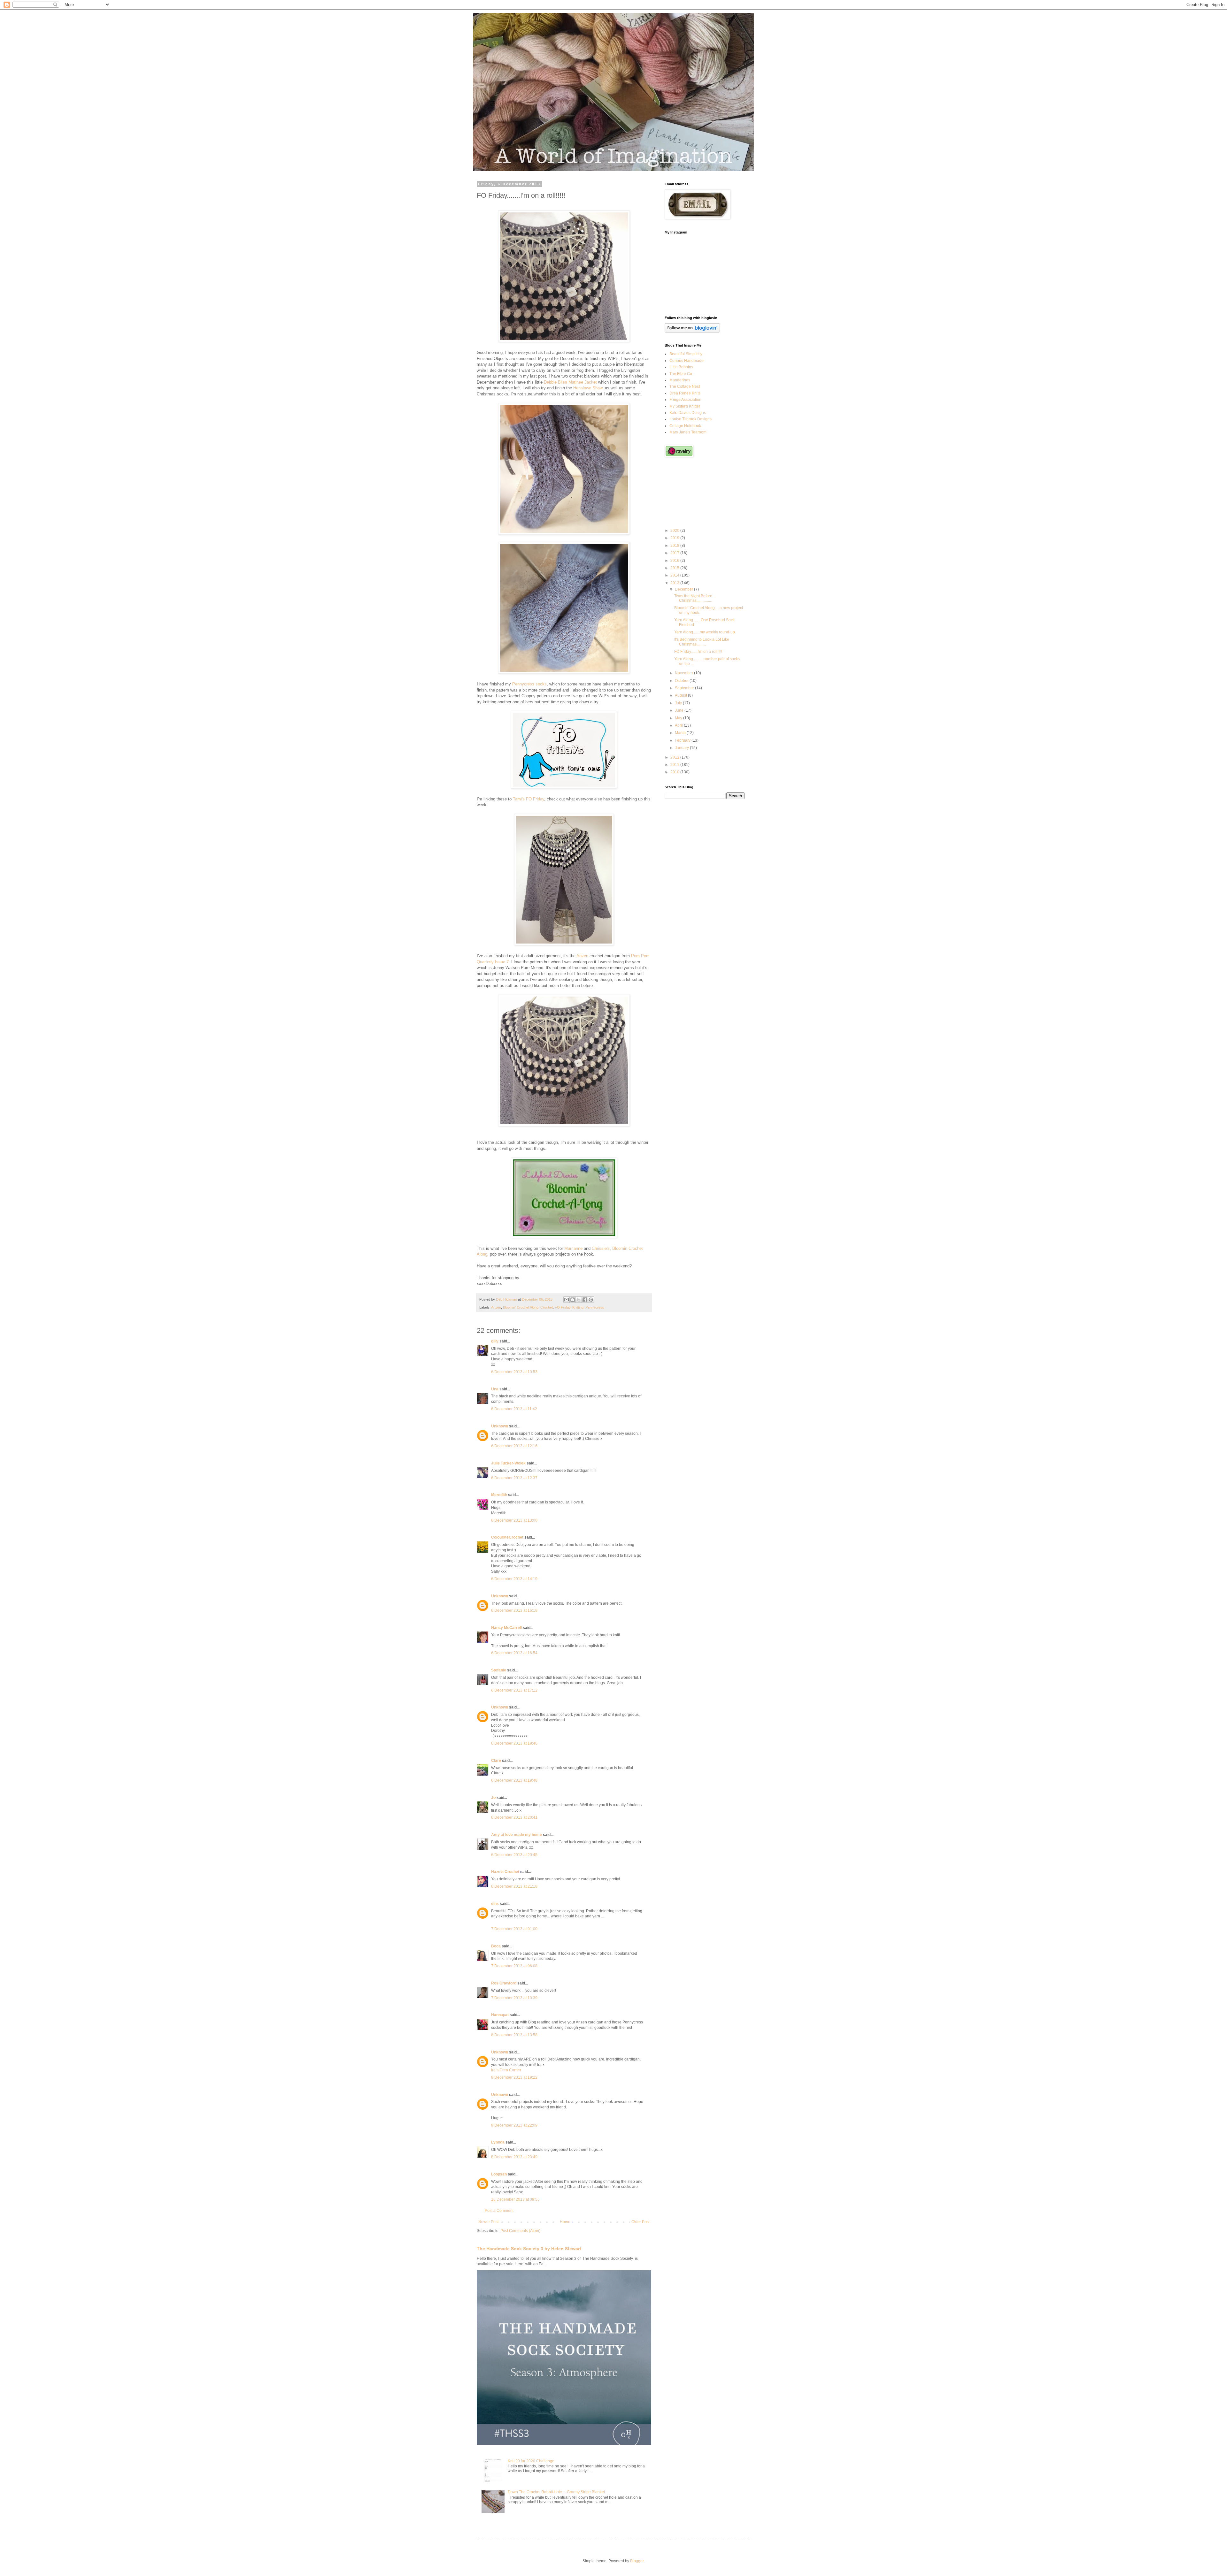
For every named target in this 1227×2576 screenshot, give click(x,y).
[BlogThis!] (573, 1300)
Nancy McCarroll (506, 1628)
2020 (675, 531)
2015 (675, 568)
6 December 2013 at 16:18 (514, 1610)
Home (565, 2222)
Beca (496, 1946)
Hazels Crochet (505, 1872)
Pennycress (595, 1307)
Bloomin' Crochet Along (521, 1307)
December (684, 589)
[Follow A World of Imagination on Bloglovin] (692, 331)
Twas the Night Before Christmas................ (693, 598)
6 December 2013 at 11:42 (514, 1409)
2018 (675, 546)
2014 (675, 575)
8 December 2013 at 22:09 (514, 2125)
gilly (495, 1341)
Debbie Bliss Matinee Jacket (570, 382)
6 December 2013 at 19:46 (514, 1743)
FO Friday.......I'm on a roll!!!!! (698, 652)
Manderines (680, 380)
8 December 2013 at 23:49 (514, 2157)
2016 (675, 561)
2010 (675, 772)
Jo (493, 1798)
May (679, 718)
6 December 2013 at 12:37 (514, 1478)
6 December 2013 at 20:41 (514, 1817)
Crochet (547, 1307)
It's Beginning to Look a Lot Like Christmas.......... (702, 642)
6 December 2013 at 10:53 (514, 1372)
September (685, 688)
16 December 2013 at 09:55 (515, 2199)
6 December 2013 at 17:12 (514, 1690)
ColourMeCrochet (507, 1537)
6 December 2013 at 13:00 (514, 1520)
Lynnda (498, 2142)
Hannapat (500, 2015)
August (681, 695)
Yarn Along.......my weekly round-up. (705, 632)
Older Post (641, 2222)
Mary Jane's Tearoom (688, 432)
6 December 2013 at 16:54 (514, 1653)
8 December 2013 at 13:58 (514, 2035)
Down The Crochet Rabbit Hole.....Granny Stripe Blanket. (557, 2492)
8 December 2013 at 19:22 (514, 2077)
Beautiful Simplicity (686, 354)
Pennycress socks (529, 684)
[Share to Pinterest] (591, 1300)
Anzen (582, 956)
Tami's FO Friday (529, 799)
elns (495, 1904)
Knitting (578, 1307)
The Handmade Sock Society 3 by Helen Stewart (529, 2249)
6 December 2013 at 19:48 (514, 1780)
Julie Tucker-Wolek (508, 1463)
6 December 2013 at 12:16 (514, 1446)
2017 (675, 553)
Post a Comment (499, 2211)
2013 (675, 583)
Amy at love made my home (517, 1835)
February (683, 740)
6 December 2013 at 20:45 (514, 1855)
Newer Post (488, 2222)
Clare (496, 1761)
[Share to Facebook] (585, 1300)
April (679, 725)
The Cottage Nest (685, 386)
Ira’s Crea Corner (506, 2070)
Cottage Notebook (685, 426)
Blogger (637, 2561)
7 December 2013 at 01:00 (514, 1929)
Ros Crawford (504, 1983)
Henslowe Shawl (588, 388)
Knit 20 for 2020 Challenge (531, 2461)
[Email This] (567, 1300)
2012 (675, 757)
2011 (675, 765)
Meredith (499, 1495)
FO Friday (563, 1307)
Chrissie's (601, 1248)
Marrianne (573, 1248)
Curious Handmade (687, 361)
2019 (675, 538)
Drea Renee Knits (685, 393)
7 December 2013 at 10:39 (514, 1998)
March (681, 733)
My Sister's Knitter (685, 406)
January (682, 748)
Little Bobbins (681, 367)
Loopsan (499, 2174)
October (682, 681)
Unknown (500, 1426)
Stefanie (499, 1670)
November (684, 673)
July (679, 703)
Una (495, 1389)
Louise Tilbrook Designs (691, 419)
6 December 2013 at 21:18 (514, 1886)
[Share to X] (579, 1300)
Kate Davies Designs (688, 413)
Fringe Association (685, 400)
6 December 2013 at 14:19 (514, 1579)
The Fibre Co (681, 374)
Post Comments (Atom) (520, 2231)
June (680, 710)
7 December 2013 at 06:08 (514, 1966)
